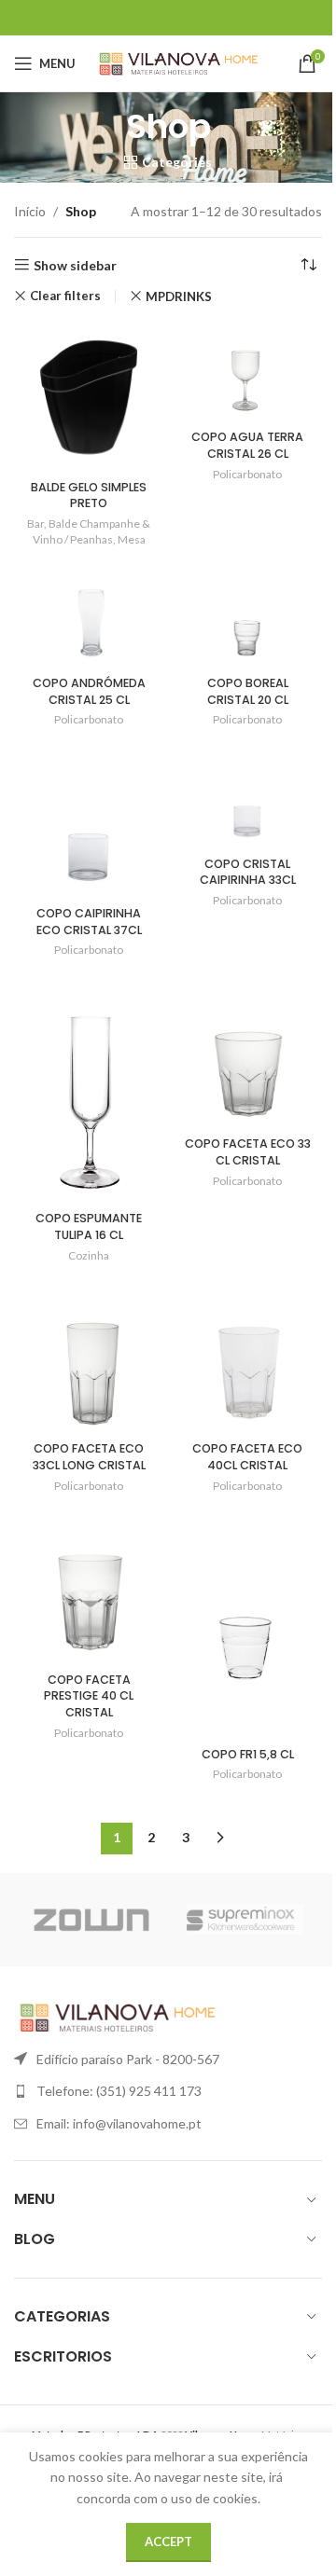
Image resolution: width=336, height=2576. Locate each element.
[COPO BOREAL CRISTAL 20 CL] (247, 618)
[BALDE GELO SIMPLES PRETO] (89, 397)
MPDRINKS (179, 296)
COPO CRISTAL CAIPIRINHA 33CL (248, 872)
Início (30, 211)
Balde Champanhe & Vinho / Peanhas (92, 531)
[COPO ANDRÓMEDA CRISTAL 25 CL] (89, 618)
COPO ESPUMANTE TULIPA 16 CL (89, 1226)
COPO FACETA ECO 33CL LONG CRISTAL (89, 1457)
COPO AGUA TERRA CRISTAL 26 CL (247, 445)
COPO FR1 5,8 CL (248, 1754)
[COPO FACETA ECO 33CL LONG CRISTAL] (89, 1359)
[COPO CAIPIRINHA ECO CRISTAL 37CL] (89, 824)
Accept (168, 2542)
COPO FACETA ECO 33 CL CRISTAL (248, 1152)
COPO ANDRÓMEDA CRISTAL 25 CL (89, 691)
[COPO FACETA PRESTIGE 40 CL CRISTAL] (89, 1590)
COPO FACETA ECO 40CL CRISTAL (247, 1457)
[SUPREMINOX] (245, 1920)
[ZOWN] (91, 1920)
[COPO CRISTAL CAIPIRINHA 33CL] (247, 799)
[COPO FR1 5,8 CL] (247, 1627)
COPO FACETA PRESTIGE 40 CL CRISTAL (89, 1696)
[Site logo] (178, 62)
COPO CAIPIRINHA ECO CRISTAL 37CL (89, 922)
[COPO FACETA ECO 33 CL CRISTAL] (247, 1054)
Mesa (132, 539)
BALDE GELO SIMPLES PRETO (89, 496)
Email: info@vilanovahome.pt (119, 2123)
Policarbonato (247, 474)
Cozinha (89, 1255)
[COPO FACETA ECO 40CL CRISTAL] (247, 1359)
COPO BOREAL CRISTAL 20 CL (248, 691)
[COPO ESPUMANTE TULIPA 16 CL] (89, 1092)
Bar (35, 523)
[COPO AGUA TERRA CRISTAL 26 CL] (247, 372)
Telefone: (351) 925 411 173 (119, 2091)
